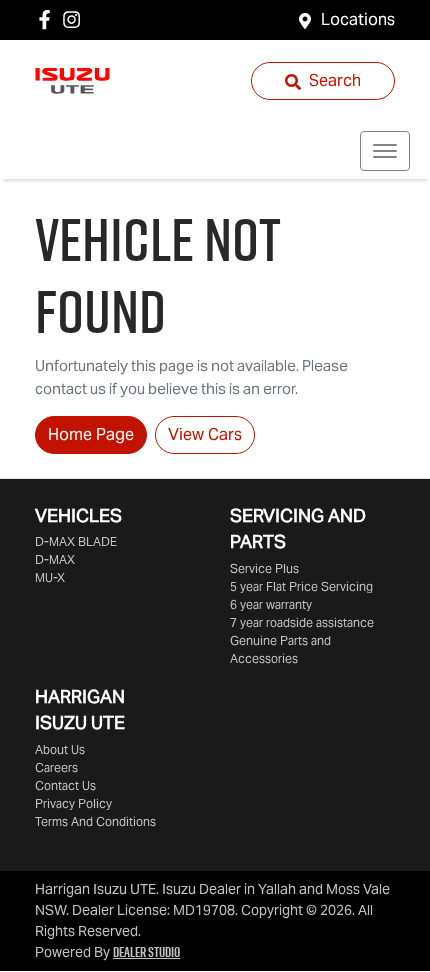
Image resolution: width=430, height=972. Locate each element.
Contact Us (65, 785)
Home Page (91, 434)
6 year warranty (271, 604)
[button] (385, 151)
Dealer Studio (146, 952)
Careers (56, 767)
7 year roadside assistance (302, 622)
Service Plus (264, 568)
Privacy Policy (73, 803)
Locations (358, 19)
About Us (60, 749)
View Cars (205, 434)
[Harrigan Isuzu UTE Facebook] (48, 19)
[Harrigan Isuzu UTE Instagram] (75, 19)
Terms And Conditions (95, 821)
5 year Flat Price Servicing (301, 586)
